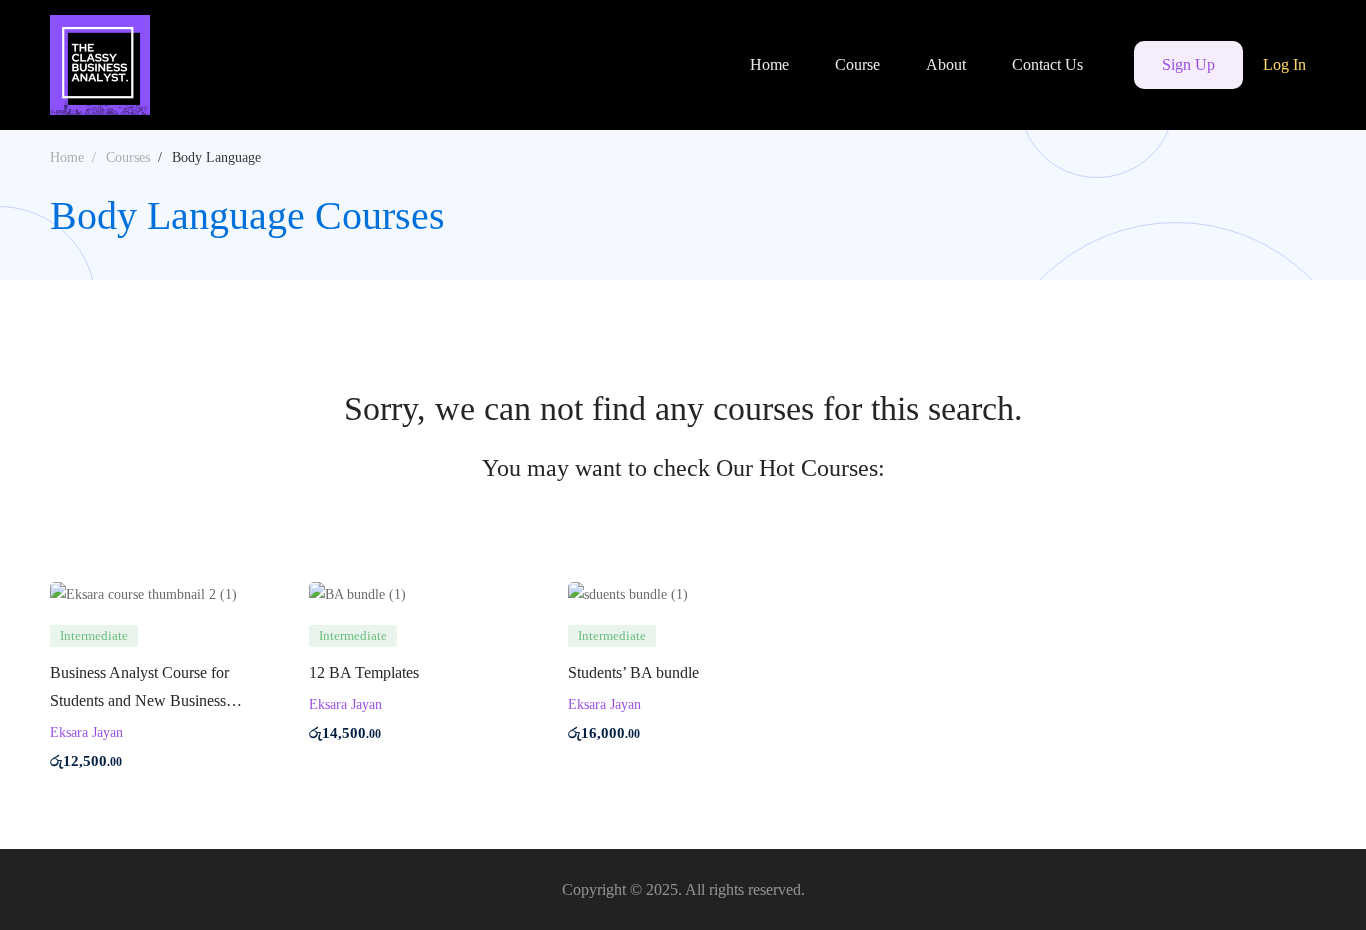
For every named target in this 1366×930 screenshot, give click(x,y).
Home (67, 157)
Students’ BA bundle (633, 672)
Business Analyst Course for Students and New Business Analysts (139, 700)
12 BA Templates (364, 672)
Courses (128, 157)
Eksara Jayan (86, 732)
